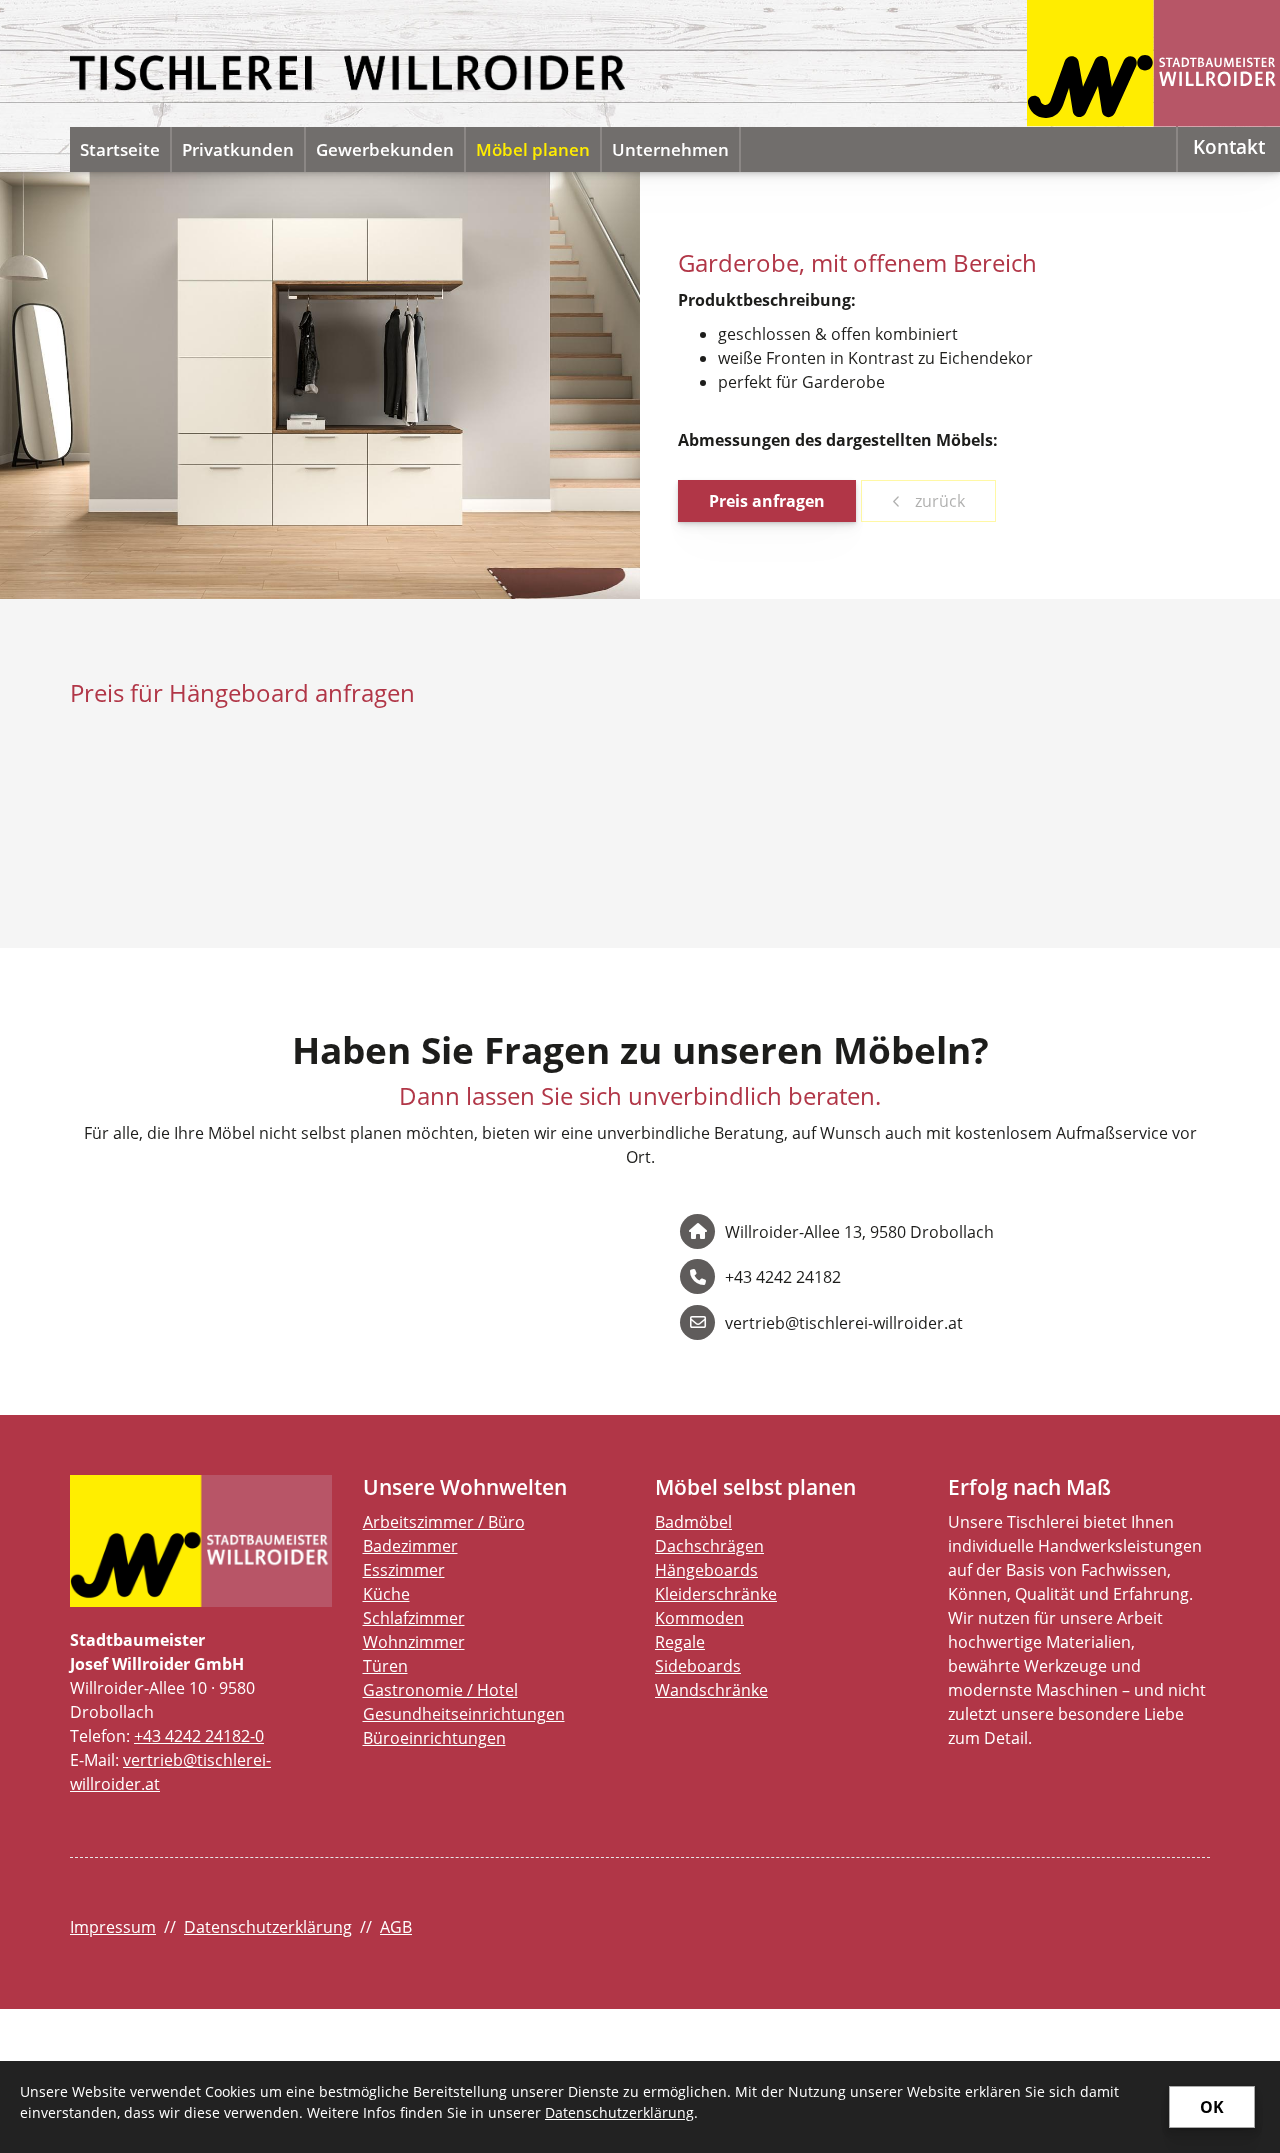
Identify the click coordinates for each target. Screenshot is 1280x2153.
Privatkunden (238, 149)
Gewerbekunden (385, 149)
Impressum (113, 1927)
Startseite (120, 149)
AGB (396, 1927)
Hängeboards (706, 1570)
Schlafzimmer (414, 1618)
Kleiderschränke (716, 1594)
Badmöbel (693, 1522)
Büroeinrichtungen (434, 1738)
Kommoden (699, 1618)
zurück (938, 501)
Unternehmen (670, 149)
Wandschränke (711, 1690)
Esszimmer (404, 1570)
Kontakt (1229, 146)
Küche (386, 1594)
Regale (680, 1642)
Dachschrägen (709, 1546)
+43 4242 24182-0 (199, 1736)
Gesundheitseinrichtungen (464, 1714)
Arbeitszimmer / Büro (444, 1522)
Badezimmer (410, 1546)
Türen (385, 1666)
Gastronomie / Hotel (440, 1690)
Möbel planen (533, 149)
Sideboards (698, 1666)
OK (1212, 2107)
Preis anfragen (767, 501)
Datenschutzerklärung (268, 1927)
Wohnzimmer (414, 1642)
